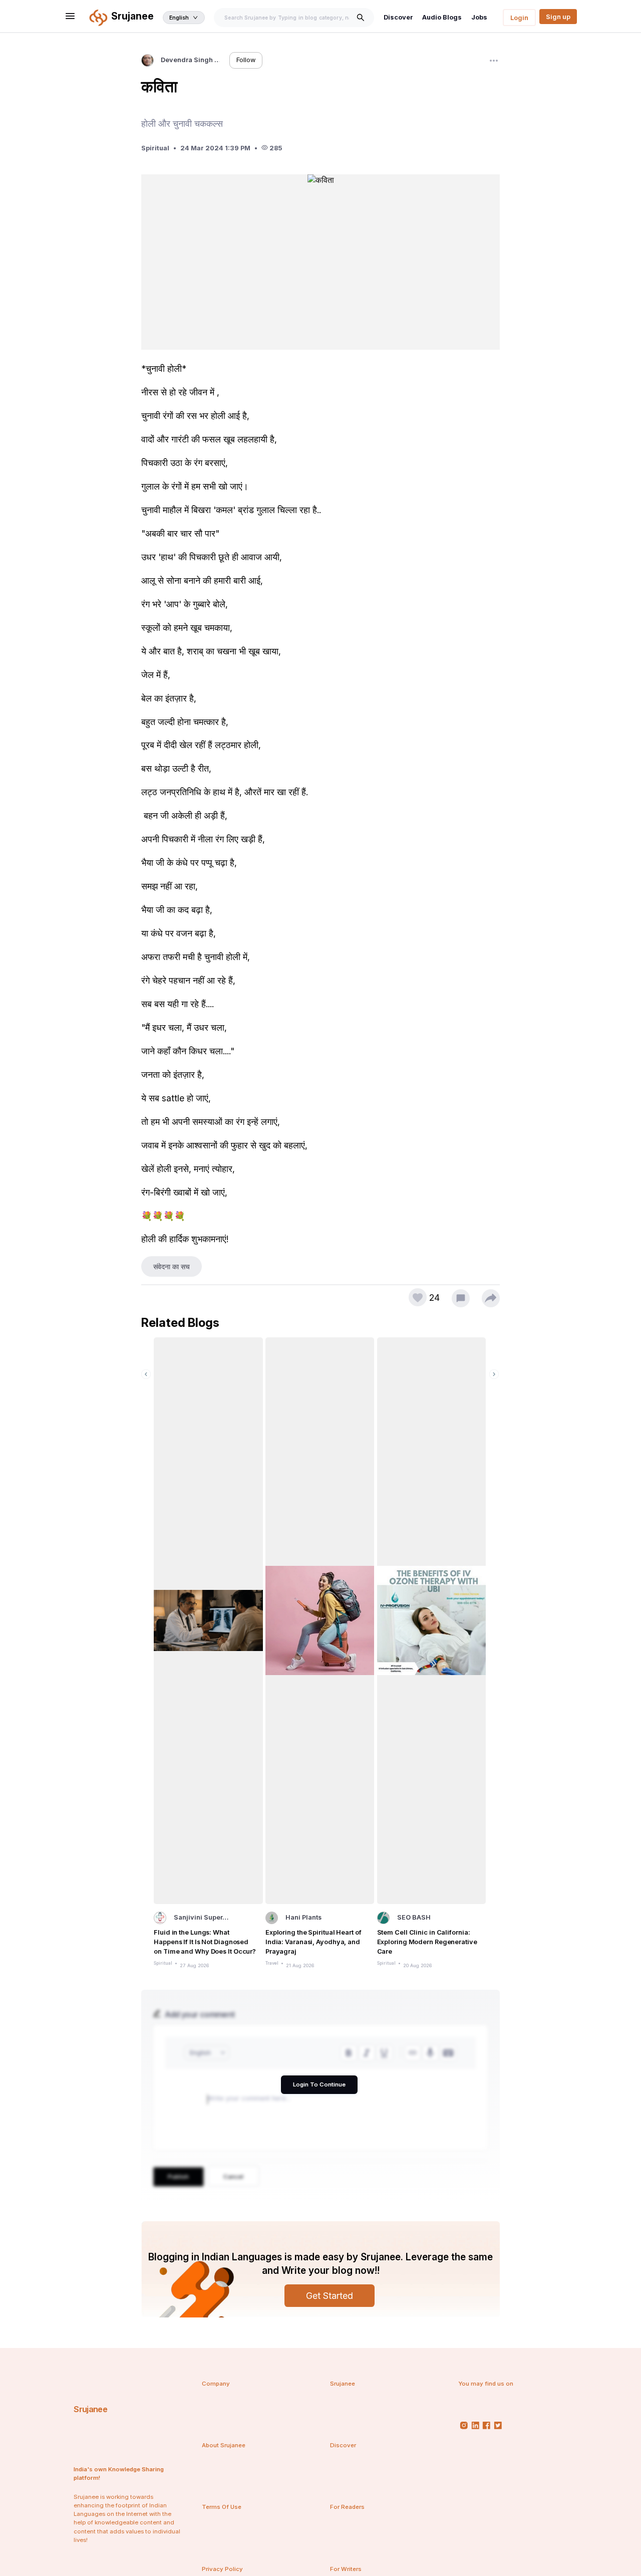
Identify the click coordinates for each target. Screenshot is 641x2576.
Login (519, 18)
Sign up (558, 17)
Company (216, 2384)
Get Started (330, 2296)
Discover (398, 17)
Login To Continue (319, 2084)
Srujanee (90, 2409)
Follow (246, 60)
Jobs (479, 17)
